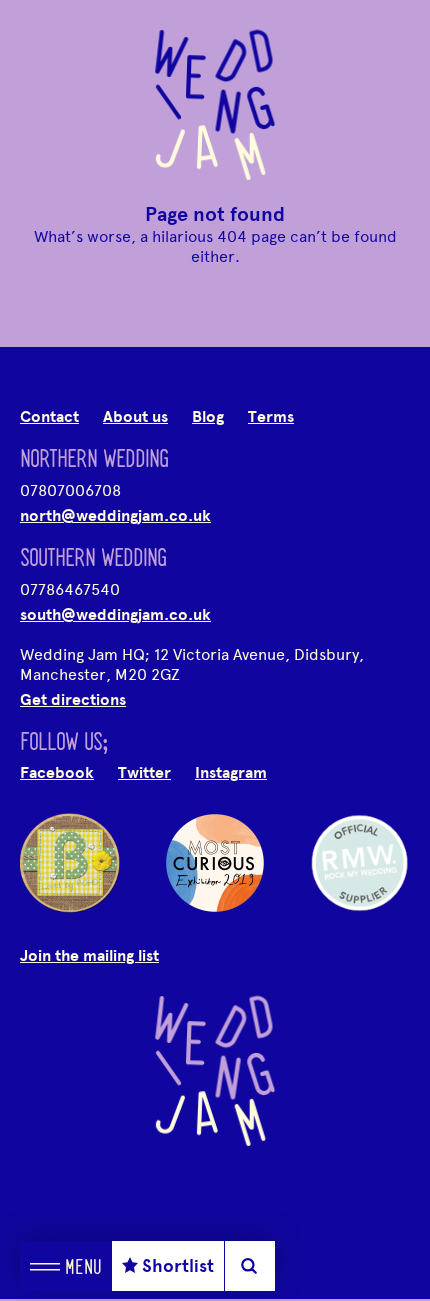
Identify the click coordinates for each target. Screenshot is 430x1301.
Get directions (73, 700)
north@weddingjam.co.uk (115, 516)
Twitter (144, 773)
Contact (49, 417)
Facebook (57, 773)
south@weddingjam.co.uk (115, 615)
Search (249, 1266)
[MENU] (45, 1266)
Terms (271, 417)
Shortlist (178, 1266)
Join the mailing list (89, 956)
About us (135, 417)
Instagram (231, 773)
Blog (208, 417)
